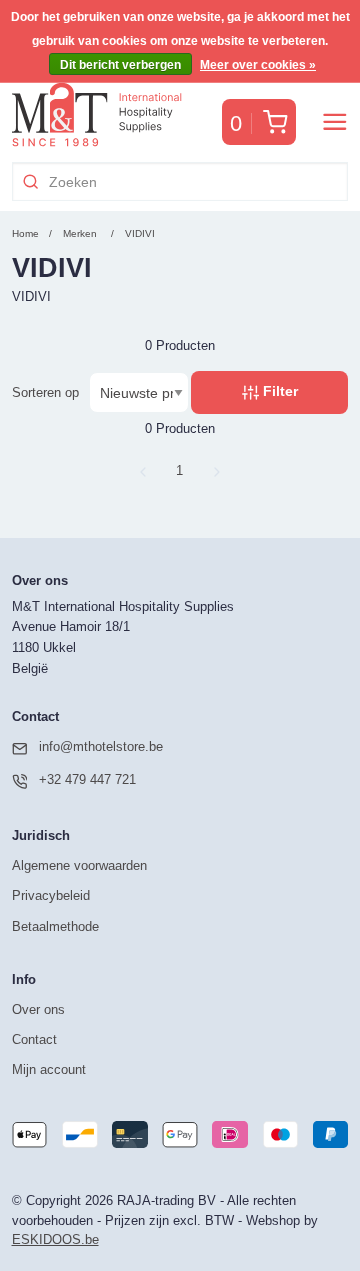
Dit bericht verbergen (120, 65)
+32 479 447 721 (87, 779)
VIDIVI (140, 233)
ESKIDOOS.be (55, 1239)
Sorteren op (45, 392)
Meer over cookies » (258, 65)
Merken (80, 233)
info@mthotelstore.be (101, 746)
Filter (278, 391)
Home (25, 233)
